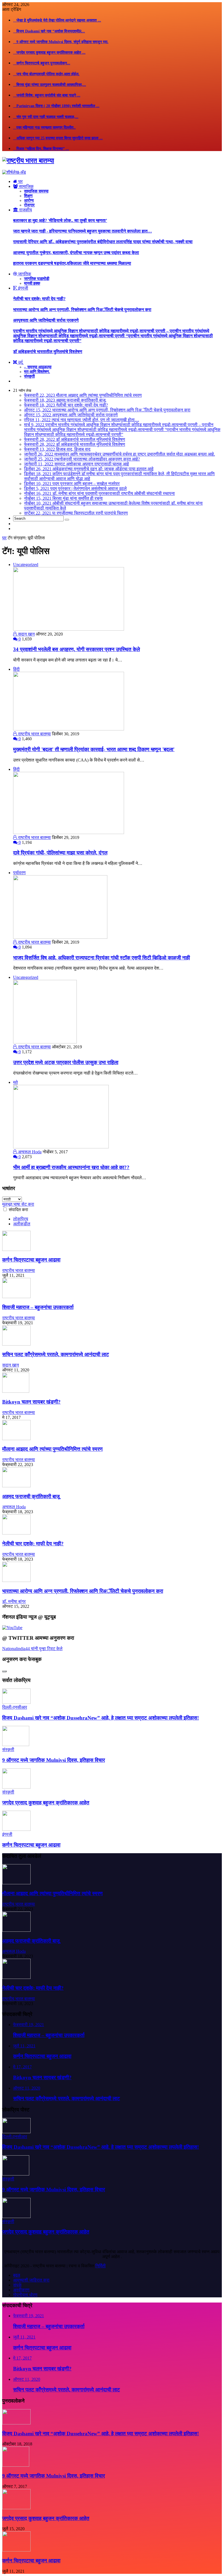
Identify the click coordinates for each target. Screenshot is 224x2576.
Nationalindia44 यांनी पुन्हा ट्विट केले (32, 1649)
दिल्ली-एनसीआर (15, 1707)
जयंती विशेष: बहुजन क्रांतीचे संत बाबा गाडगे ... (47, 95)
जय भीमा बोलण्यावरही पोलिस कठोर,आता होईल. (46, 74)
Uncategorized (26, 565)
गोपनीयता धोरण (25, 2295)
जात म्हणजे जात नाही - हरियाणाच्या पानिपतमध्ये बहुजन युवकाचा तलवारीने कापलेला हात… (82, 231)
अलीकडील (22, 1224)
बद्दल (17, 2275)
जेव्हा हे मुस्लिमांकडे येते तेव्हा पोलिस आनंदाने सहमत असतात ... (57, 20)
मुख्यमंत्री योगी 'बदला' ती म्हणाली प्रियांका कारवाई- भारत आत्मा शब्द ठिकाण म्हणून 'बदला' (94, 749)
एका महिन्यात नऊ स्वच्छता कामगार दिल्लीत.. (44, 127)
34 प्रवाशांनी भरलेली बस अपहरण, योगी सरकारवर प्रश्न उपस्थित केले (76, 649)
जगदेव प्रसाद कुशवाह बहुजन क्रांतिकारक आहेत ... (49, 52)
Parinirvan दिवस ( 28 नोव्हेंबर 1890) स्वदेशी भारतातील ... (56, 106)
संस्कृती (8, 1749)
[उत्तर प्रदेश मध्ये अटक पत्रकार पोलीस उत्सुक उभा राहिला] (45, 1042)
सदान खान (26, 634)
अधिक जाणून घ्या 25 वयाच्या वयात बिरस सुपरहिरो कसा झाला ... (58, 138)
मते (15, 1082)
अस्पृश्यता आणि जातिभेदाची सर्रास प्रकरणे (46, 320)
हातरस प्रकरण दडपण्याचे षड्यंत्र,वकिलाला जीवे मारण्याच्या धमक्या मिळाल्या (72, 263)
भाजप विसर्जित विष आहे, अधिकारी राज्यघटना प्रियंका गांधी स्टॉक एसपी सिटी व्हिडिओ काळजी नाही (101, 958)
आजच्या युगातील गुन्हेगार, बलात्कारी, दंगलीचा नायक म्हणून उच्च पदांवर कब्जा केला (76, 253)
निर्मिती (101, 2266)
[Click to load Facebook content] (4, 1671)
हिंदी (16, 669)
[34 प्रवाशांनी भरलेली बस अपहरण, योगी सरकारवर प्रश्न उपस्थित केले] (69, 629)
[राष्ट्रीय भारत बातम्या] (28, 161)
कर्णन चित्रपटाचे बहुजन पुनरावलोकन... (42, 63)
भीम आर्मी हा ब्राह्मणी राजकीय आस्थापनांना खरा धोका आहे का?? (71, 1167)
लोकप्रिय (21, 1219)
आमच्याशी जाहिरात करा (31, 2280)
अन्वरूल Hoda (29, 1152)
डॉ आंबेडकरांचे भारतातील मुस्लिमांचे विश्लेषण (48, 352)
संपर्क (17, 2285)
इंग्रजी (7, 1834)
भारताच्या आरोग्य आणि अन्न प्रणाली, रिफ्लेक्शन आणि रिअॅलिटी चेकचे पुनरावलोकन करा (82, 310)
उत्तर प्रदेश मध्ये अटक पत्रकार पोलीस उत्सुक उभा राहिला (66, 1062)
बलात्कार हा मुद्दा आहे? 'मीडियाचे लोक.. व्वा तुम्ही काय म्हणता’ (60, 220)
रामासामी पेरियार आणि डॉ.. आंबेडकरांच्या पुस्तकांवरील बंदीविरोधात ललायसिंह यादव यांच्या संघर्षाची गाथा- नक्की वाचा (103, 242)
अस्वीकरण (21, 2290)
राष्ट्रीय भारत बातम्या (34, 734)
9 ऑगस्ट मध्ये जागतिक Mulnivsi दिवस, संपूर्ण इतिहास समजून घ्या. (61, 42)
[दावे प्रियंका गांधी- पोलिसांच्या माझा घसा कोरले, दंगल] (69, 833)
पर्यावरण (19, 873)
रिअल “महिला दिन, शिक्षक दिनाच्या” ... (41, 149)
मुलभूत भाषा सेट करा (18, 1204)
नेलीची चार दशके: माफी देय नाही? (39, 299)
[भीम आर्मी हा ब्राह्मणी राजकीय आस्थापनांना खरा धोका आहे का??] (61, 1147)
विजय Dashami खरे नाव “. (49, 31)
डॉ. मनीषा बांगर (14, 1601)
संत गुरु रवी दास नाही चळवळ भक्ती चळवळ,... (46, 117)
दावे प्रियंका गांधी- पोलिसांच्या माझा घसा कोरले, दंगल (60, 853)
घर (4, 538)
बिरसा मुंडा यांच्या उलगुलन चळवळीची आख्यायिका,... (50, 85)
